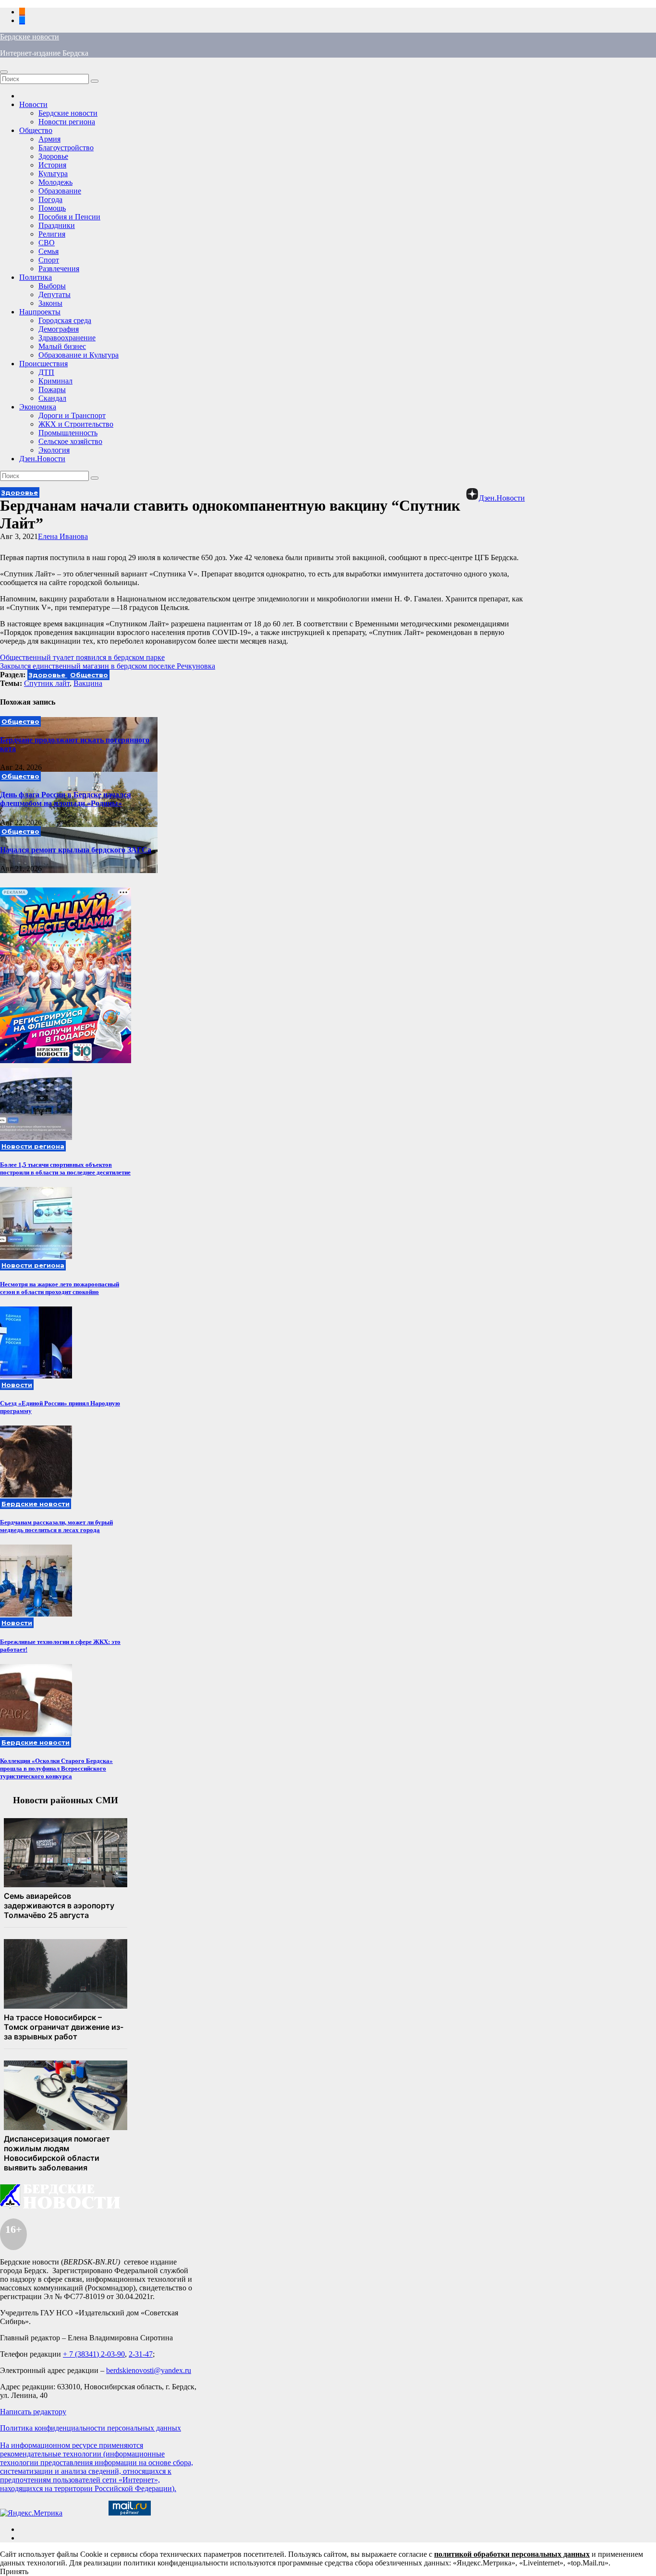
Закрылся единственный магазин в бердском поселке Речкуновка (108, 666)
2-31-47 (141, 2354)
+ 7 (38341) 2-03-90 (94, 2354)
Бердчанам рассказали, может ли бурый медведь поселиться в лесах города (56, 1526)
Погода (50, 199)
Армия (49, 139)
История (52, 165)
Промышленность (68, 433)
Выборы (52, 286)
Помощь (52, 208)
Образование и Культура (79, 355)
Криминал (55, 381)
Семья (49, 251)
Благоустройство (66, 148)
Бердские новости (30, 37)
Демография (59, 329)
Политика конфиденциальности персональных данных (91, 2428)
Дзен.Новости (42, 459)
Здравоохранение (67, 338)
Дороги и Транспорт (72, 415)
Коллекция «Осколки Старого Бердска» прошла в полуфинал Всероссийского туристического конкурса (56, 1768)
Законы (50, 303)
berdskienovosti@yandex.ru (149, 2370)
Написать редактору (33, 2412)
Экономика (38, 407)
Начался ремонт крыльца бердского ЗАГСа (76, 850)
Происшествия (43, 364)
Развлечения (59, 269)
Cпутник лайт (47, 683)
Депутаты (55, 294)
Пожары (52, 389)
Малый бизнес (62, 346)
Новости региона (67, 122)
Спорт (49, 260)
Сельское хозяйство (70, 441)
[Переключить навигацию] (4, 72)
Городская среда (65, 320)
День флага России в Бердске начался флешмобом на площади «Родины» (66, 799)
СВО (47, 243)
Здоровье (53, 156)
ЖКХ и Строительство (76, 424)
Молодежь (55, 182)
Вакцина (88, 683)
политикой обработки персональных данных (512, 2554)
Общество (36, 130)
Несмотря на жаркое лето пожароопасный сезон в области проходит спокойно (60, 1288)
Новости (33, 104)
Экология (54, 450)
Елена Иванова (63, 536)
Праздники (57, 225)
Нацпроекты (40, 312)
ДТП (46, 372)
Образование (60, 191)
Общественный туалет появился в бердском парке (82, 657)
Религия (52, 234)
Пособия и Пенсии (69, 217)
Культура (53, 174)
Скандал (52, 398)
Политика (36, 277)
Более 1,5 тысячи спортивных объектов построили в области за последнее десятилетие (65, 1168)
